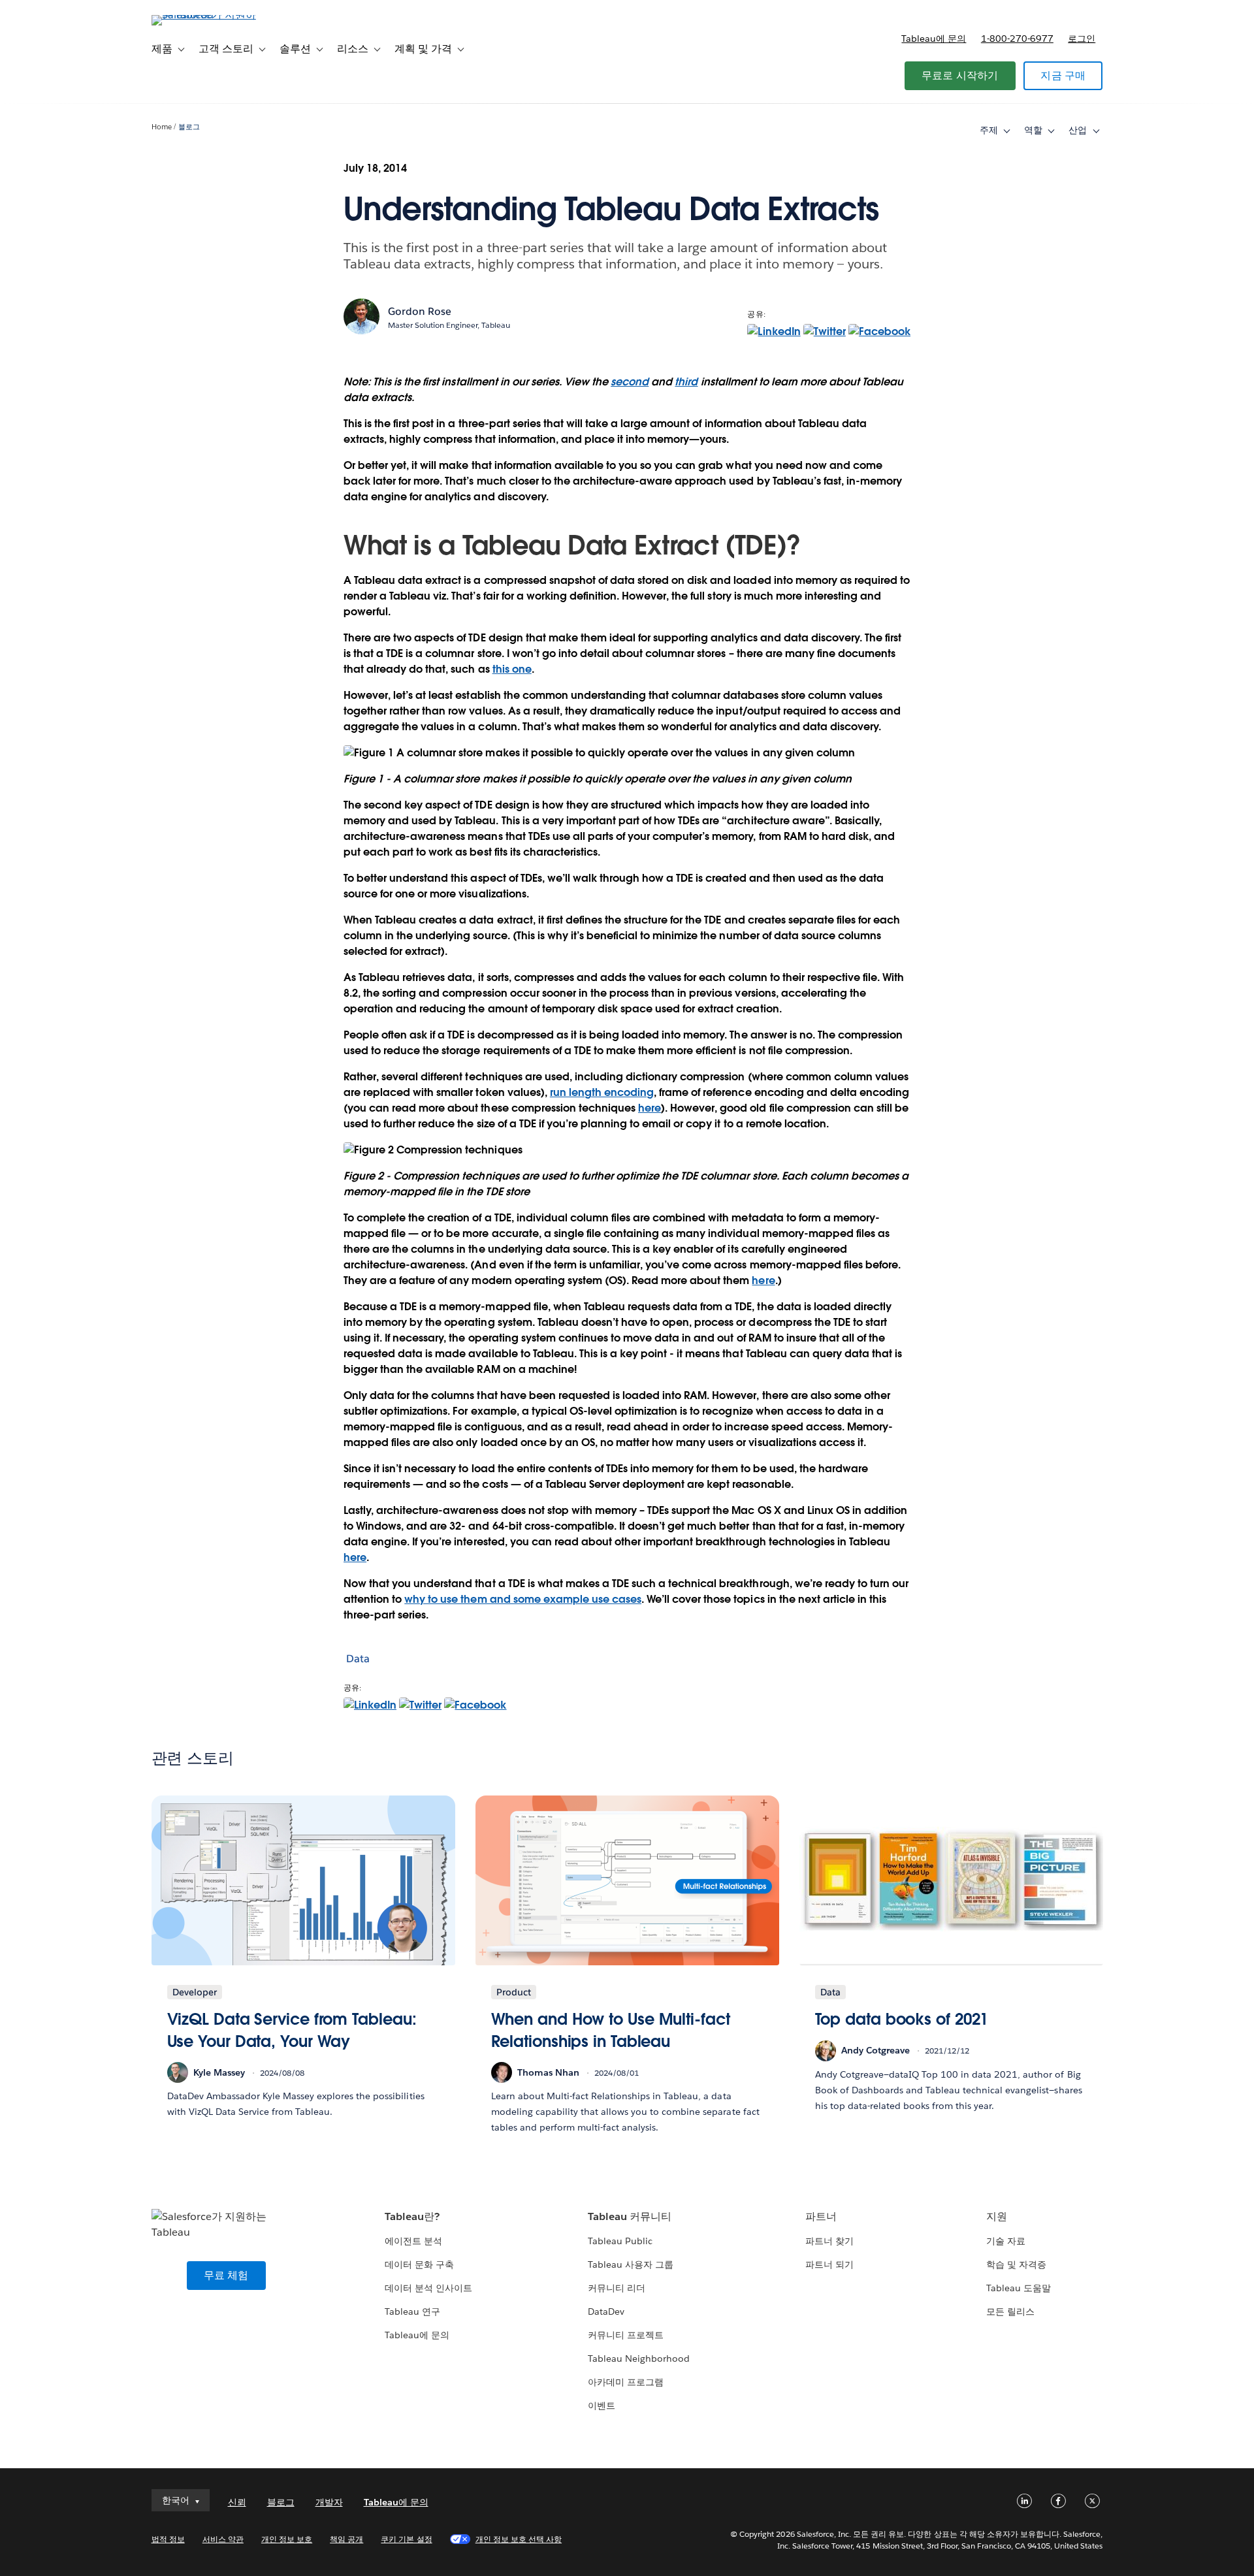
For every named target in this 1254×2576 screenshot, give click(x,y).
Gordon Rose (420, 311)
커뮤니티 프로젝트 (626, 2335)
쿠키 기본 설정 (406, 2539)
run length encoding (602, 1092)
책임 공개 (346, 2539)
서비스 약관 (223, 2539)
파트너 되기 (829, 2264)
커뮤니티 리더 (617, 2288)
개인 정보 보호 (287, 2539)
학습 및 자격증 (1016, 2264)
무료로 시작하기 (960, 75)
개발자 (329, 2502)
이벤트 (602, 2406)
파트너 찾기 (829, 2241)
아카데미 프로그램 (626, 2382)
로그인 (1082, 39)
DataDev (606, 2311)
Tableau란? (412, 2216)
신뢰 (237, 2502)
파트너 (821, 2216)
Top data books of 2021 (902, 2019)
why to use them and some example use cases (523, 1599)
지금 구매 (1063, 75)
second (630, 382)
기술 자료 (1006, 2241)
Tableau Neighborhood (639, 2359)
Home (162, 127)
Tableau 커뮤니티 (630, 2216)
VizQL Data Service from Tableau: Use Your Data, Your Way (292, 2030)
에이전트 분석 (413, 2241)
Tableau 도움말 (1019, 2288)
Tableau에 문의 (934, 39)
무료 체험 (226, 2275)
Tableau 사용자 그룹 (631, 2264)
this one (512, 669)
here (650, 1108)
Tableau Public (620, 2241)
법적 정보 (168, 2539)
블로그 (189, 127)
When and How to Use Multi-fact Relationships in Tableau (611, 2030)
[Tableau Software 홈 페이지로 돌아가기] (207, 15)
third (686, 382)
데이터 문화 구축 (419, 2264)
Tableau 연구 (412, 2311)
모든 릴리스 (1010, 2311)
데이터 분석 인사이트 (428, 2288)
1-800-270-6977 (1017, 39)
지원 (997, 2216)
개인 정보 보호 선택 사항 (519, 2539)
